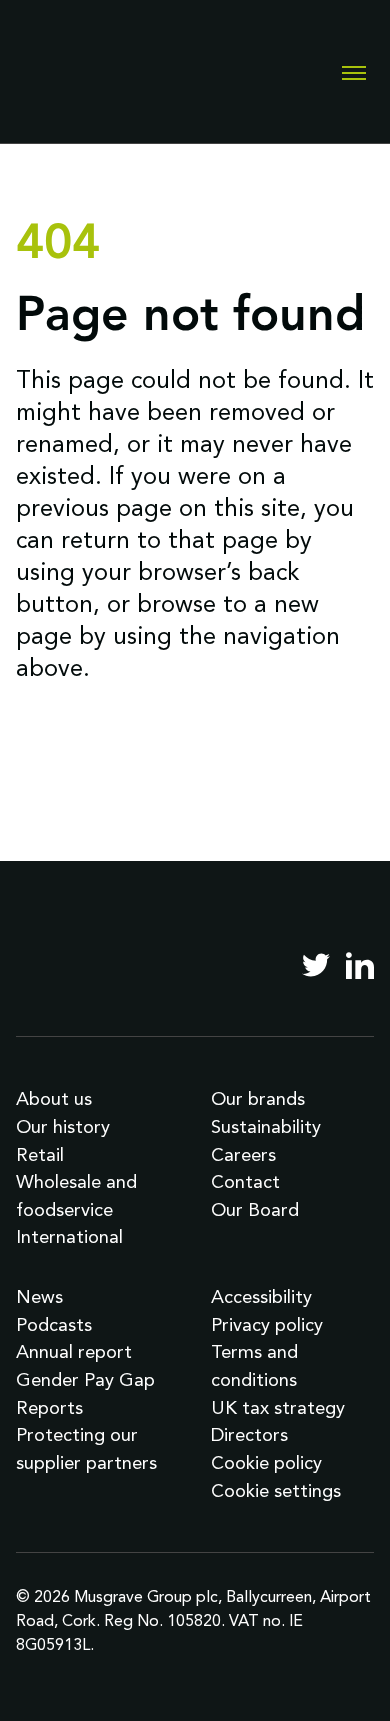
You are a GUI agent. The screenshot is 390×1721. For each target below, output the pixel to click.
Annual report (74, 1351)
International (69, 1236)
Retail (40, 1154)
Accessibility (261, 1296)
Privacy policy (267, 1324)
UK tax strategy (278, 1407)
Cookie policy (266, 1462)
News (39, 1296)
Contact (245, 1181)
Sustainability (266, 1126)
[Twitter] (316, 965)
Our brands (258, 1098)
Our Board (255, 1209)
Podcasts (54, 1324)
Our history (63, 1126)
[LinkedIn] (360, 965)
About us (54, 1098)
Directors (249, 1434)
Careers (243, 1154)
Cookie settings (276, 1490)
